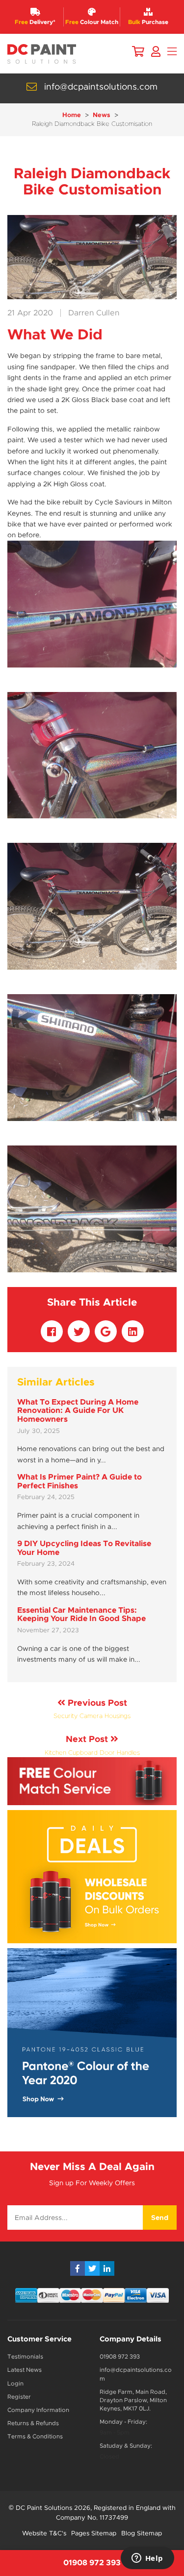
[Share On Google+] (106, 1331)
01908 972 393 (120, 2357)
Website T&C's (44, 2533)
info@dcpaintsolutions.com (101, 87)
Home (72, 115)
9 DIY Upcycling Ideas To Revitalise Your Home (84, 1548)
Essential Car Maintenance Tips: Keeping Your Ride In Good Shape (81, 1614)
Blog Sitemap (142, 2533)
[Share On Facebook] (52, 1331)
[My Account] (156, 52)
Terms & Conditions (35, 2436)
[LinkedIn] (107, 2268)
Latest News (25, 2370)
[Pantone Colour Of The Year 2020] (92, 2033)
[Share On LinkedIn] (133, 1331)
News (102, 115)
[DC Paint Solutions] (42, 54)
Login (15, 2384)
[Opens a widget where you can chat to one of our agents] (147, 2559)
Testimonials (25, 2357)
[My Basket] (138, 52)
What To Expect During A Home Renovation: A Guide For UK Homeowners (78, 1410)
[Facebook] (78, 2268)
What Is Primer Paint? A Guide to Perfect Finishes (79, 1481)
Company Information (38, 2410)
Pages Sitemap (94, 2533)
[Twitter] (92, 2268)
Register (19, 2397)
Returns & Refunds (33, 2423)
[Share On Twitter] (79, 1331)
